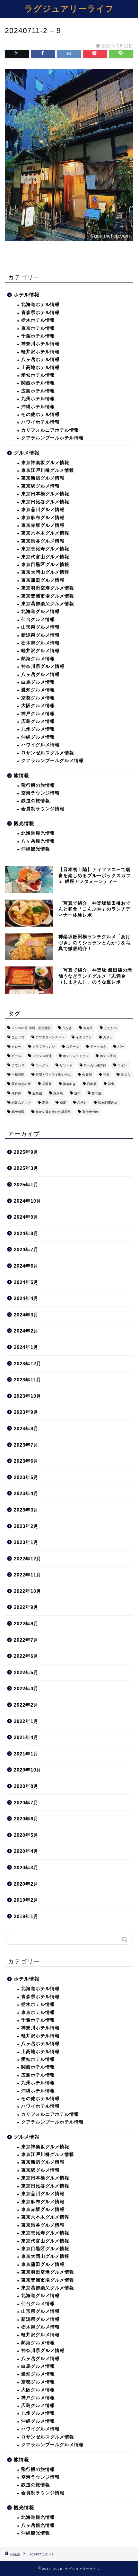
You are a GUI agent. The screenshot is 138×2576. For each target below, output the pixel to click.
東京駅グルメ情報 (40, 486)
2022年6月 (26, 1656)
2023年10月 (28, 1396)
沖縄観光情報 (36, 849)
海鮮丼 (16, 1093)
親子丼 (82, 1103)
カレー (16, 1047)
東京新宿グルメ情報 (43, 478)
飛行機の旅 (90, 1112)
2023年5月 (26, 1477)
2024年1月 (26, 1347)
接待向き (69, 1084)
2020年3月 (26, 1867)
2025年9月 (26, 1152)
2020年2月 (26, 1884)
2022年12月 (28, 1559)
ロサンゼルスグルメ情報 (48, 753)
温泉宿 (37, 1093)
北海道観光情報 (38, 833)
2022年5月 (26, 1672)
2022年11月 (28, 1575)
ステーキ (73, 1047)
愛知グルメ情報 (38, 690)
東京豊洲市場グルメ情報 (48, 596)
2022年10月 (28, 1591)
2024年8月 (26, 1233)
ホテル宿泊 (108, 1056)
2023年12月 (28, 1364)
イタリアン (84, 1037)
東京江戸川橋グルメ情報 (48, 470)
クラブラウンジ (44, 1047)
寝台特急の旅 (21, 1084)
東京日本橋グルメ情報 (45, 494)
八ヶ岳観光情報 (38, 841)
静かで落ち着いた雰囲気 (53, 1112)
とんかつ (110, 1028)
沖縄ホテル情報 (38, 407)
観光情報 (24, 823)
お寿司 (88, 1028)
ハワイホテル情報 (40, 422)
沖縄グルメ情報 (38, 737)
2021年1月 (26, 1754)
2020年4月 (26, 1851)
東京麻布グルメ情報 (43, 518)
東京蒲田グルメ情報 (43, 580)
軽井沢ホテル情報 (40, 352)
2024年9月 (26, 1217)
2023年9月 (26, 1412)
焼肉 (77, 1093)
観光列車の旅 (108, 1103)
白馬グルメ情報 (38, 682)
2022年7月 (26, 1640)
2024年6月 (26, 1266)
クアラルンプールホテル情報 (52, 438)
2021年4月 (26, 1737)
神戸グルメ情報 (38, 714)
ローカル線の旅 (95, 1065)
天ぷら (125, 1075)
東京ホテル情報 (38, 328)
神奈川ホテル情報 (40, 344)
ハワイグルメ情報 (40, 745)
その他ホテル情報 (40, 414)
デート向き (98, 1047)
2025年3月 (26, 1168)
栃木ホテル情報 (38, 320)
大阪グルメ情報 (38, 706)
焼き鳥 (58, 1093)
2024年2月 (26, 1331)
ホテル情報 (27, 295)
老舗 (45, 1103)
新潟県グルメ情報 (40, 635)
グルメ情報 (27, 453)
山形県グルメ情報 (40, 627)
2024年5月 (26, 1282)
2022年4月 (26, 1688)
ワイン (122, 1065)
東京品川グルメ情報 (43, 510)
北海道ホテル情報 (40, 305)
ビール (16, 1056)
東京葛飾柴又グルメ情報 (48, 604)
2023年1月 (26, 1542)
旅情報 (22, 775)
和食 (106, 1075)
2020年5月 (26, 1835)
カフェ (108, 1037)
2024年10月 (28, 1201)
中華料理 (18, 1075)
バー (121, 1047)
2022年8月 (26, 1624)
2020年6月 (26, 1819)
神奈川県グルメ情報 (43, 666)
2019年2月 (26, 1900)
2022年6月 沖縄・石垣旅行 (31, 1028)
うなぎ (67, 1028)
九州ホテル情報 (38, 399)
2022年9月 (26, 1607)
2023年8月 (26, 1428)
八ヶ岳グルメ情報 (40, 674)
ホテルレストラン (76, 1056)
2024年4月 (26, 1298)
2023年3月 (26, 1510)
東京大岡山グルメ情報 (45, 572)
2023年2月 (26, 1526)
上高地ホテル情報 (40, 368)
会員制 (87, 1075)
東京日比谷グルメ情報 (45, 502)
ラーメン (42, 1065)
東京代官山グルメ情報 (45, 557)
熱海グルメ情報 (38, 659)
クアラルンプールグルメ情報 (52, 761)
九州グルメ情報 (38, 729)
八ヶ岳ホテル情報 (40, 359)
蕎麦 (63, 1103)
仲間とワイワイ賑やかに (53, 1075)
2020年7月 (26, 1803)
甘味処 (97, 1093)
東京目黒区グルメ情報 (45, 565)
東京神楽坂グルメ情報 (45, 463)
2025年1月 (26, 1185)
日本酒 (92, 1084)
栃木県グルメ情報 (40, 643)
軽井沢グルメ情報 (40, 651)
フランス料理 (42, 1056)
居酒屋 (47, 1084)
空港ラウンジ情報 (40, 793)
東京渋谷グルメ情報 (43, 541)
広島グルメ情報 (38, 721)
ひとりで (18, 1037)
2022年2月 (26, 1705)
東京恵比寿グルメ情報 (45, 549)
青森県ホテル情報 (40, 313)
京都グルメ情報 (38, 698)
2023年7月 (26, 1445)
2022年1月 (26, 1721)
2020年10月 (28, 1770)
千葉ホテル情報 (38, 336)
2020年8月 (26, 1786)
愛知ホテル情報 (38, 375)
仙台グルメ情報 (38, 619)
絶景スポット (21, 1103)
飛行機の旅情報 (38, 785)
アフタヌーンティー (50, 1037)
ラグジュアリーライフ (69, 8)
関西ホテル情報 (38, 383)
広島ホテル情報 (38, 391)
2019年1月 (26, 1916)
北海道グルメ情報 (40, 611)
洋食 (111, 1084)
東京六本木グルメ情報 (45, 533)
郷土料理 (18, 1112)
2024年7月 (26, 1249)
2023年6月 (26, 1461)
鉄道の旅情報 (36, 801)
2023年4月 (26, 1493)
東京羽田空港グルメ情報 (48, 588)
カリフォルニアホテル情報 (50, 430)
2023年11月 (28, 1380)
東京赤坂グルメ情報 (43, 525)
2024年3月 (26, 1315)
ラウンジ (18, 1065)
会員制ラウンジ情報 (43, 809)
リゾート (66, 1065)
